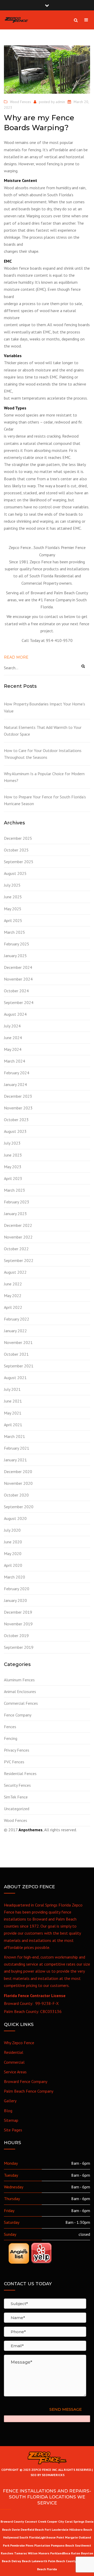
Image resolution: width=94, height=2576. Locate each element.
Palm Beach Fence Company (29, 2091)
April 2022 (13, 1307)
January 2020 (15, 1600)
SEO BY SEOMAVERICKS (47, 2475)
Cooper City (55, 2521)
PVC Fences (14, 1762)
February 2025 (17, 944)
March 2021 (14, 1436)
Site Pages (13, 2130)
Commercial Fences (21, 1703)
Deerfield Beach (32, 2530)
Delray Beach (21, 2561)
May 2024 (13, 1049)
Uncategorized (17, 1809)
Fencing (11, 1738)
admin (60, 102)
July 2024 (12, 1026)
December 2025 (18, 838)
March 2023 (14, 1190)
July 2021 (12, 1389)
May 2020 (13, 1554)
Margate (71, 2537)
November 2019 (18, 1624)
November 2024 (18, 979)
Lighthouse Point (52, 2537)
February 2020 (17, 1589)
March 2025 (14, 932)
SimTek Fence (16, 1797)
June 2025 (13, 897)
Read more (16, 657)
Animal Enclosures (20, 1691)
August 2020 (15, 1518)
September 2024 (19, 1002)
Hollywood (11, 2537)
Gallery (10, 2101)
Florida (52, 2569)
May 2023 (13, 1167)
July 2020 (12, 1530)
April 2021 (13, 1425)
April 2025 (13, 920)
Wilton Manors (39, 2553)
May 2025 (13, 909)
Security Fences (17, 1785)
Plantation (42, 2545)
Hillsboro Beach (81, 2530)
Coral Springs (75, 2521)
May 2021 (13, 1413)
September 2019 (19, 1647)
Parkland (57, 2553)
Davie (16, 2530)
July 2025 (12, 885)
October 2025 (16, 850)
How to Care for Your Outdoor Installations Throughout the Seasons (43, 754)
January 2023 (15, 1214)
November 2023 (18, 1108)
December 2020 (18, 1472)
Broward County (12, 2521)
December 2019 (18, 1612)
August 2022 (15, 1272)
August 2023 (15, 1131)
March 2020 (14, 1577)
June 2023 (13, 1155)
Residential (14, 2052)
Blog (8, 2111)
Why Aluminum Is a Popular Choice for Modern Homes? (44, 777)
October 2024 (16, 991)
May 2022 (13, 1296)
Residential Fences (20, 1773)
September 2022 (19, 1260)
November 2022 (18, 1237)
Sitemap (11, 2120)
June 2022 (13, 1284)
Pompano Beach (63, 2545)
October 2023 (16, 1120)
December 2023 (18, 1096)
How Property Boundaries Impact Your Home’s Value (45, 707)
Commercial (14, 2062)
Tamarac (21, 2553)
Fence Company (18, 1715)
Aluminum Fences (19, 1680)
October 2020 (16, 1495)
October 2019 (16, 1636)
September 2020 (19, 1507)
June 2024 (13, 1038)
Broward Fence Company (26, 2081)
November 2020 (18, 1483)
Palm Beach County (62, 2561)
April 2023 (13, 1178)
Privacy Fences (17, 1750)
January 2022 (15, 1331)
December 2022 (18, 1225)
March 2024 (14, 1061)
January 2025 (15, 956)
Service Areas (15, 2072)
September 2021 (19, 1366)
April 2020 (13, 1565)
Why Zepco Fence (19, 2043)
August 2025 (15, 873)
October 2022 (16, 1249)
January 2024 (15, 1084)
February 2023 (17, 1202)
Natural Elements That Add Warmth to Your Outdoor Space (43, 731)
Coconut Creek (36, 2521)
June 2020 (13, 1542)
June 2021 (13, 1401)
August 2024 (15, 1014)
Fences (10, 1727)
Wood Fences (20, 102)
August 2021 (15, 1378)
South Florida (29, 2537)
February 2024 (17, 1073)
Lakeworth (39, 2561)
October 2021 (16, 1354)
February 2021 (17, 1448)
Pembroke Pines (22, 2545)
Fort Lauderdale (57, 2530)
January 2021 (15, 1460)
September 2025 (19, 862)
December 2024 (18, 967)
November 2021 (18, 1342)
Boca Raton (72, 2553)
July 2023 (12, 1143)
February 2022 (17, 1319)
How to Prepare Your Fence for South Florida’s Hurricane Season (45, 800)
